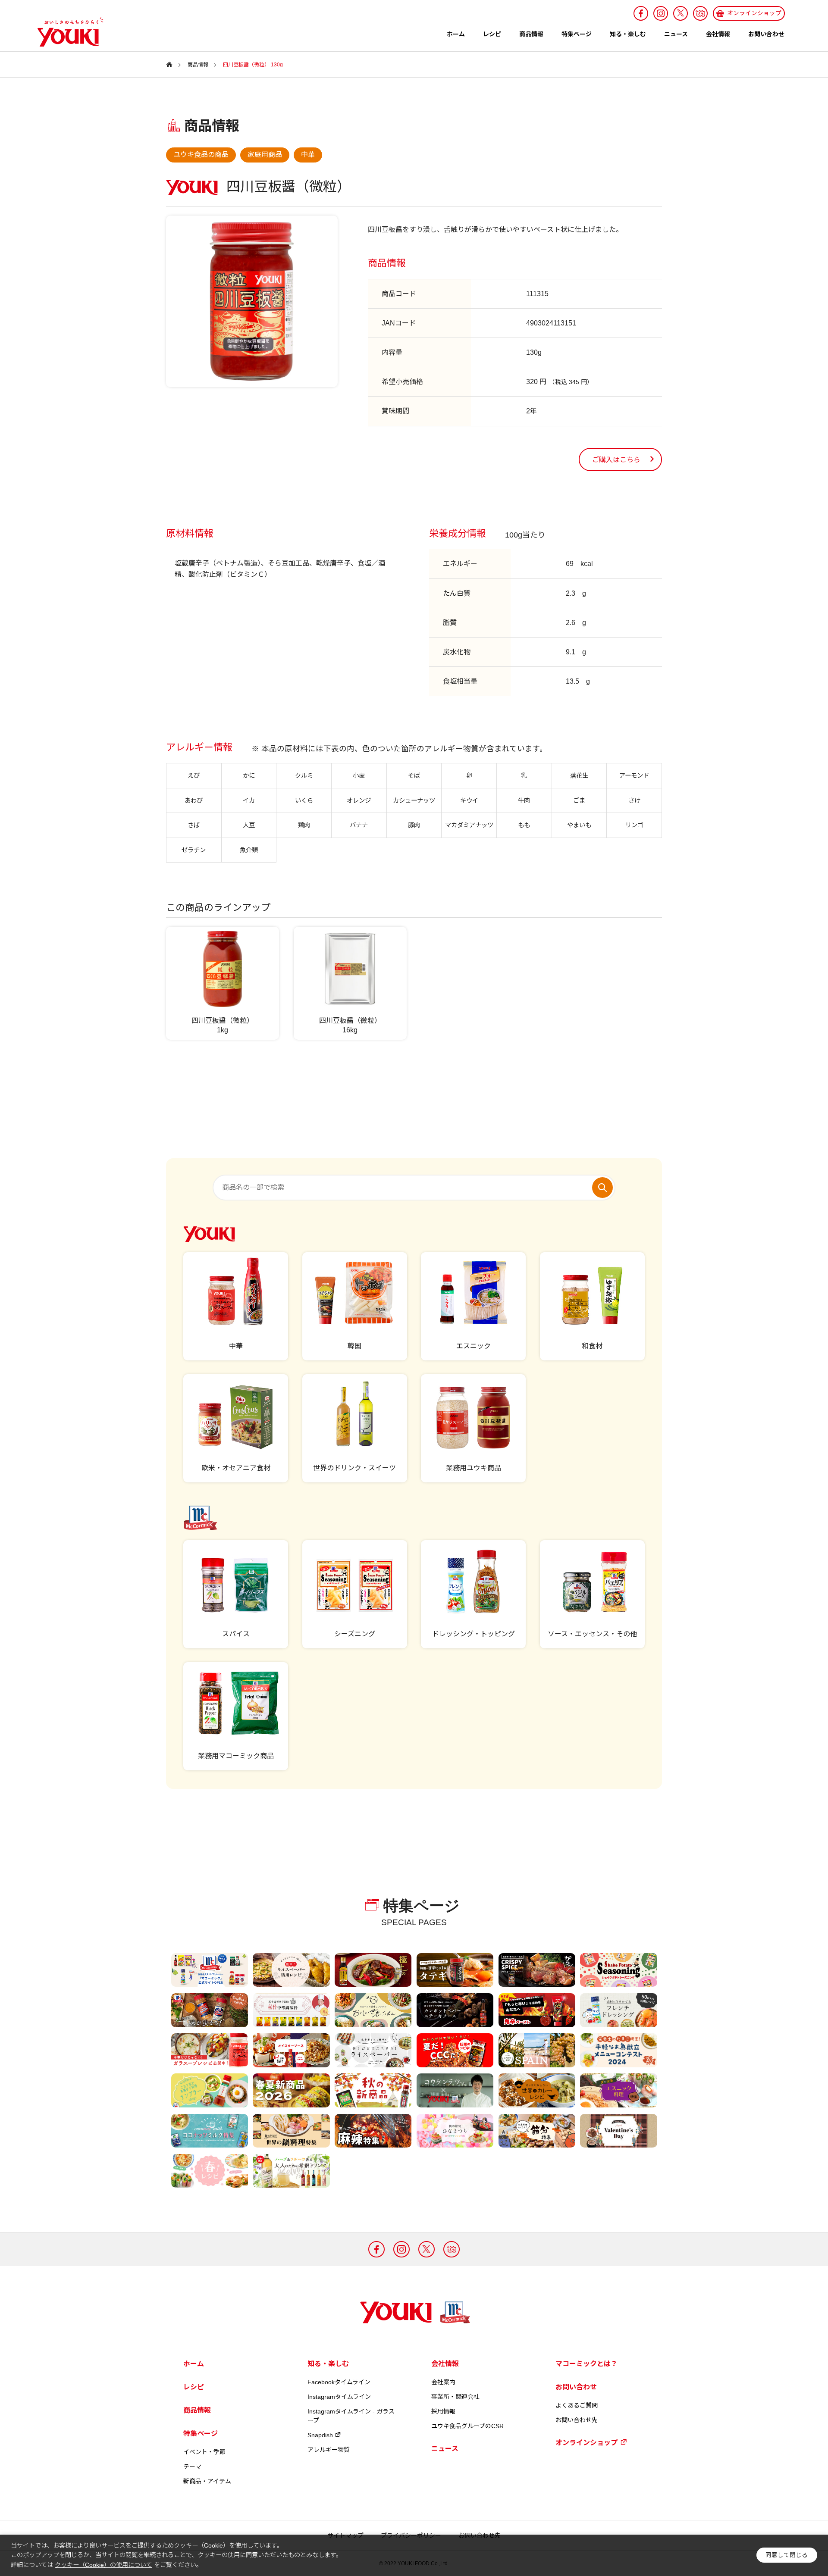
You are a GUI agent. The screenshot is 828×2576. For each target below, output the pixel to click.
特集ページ (577, 34)
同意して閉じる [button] (787, 2555)
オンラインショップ (586, 2443)
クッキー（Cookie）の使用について (103, 2565)
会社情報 (718, 34)
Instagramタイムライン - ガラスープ (351, 2416)
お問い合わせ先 (577, 2420)
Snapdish (320, 2435)
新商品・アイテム (207, 2481)
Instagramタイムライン (339, 2397)
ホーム (456, 34)
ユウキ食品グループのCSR (467, 2426)
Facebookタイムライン (339, 2382)
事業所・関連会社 (455, 2397)
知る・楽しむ (628, 34)
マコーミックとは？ (586, 2364)
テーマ (192, 2467)
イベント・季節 (204, 2452)
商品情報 (531, 34)
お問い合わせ (766, 34)
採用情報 (443, 2411)
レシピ (492, 34)
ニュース (676, 34)
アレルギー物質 (329, 2450)
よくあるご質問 (577, 2405)
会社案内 (443, 2382)
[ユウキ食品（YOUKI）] (66, 32)
